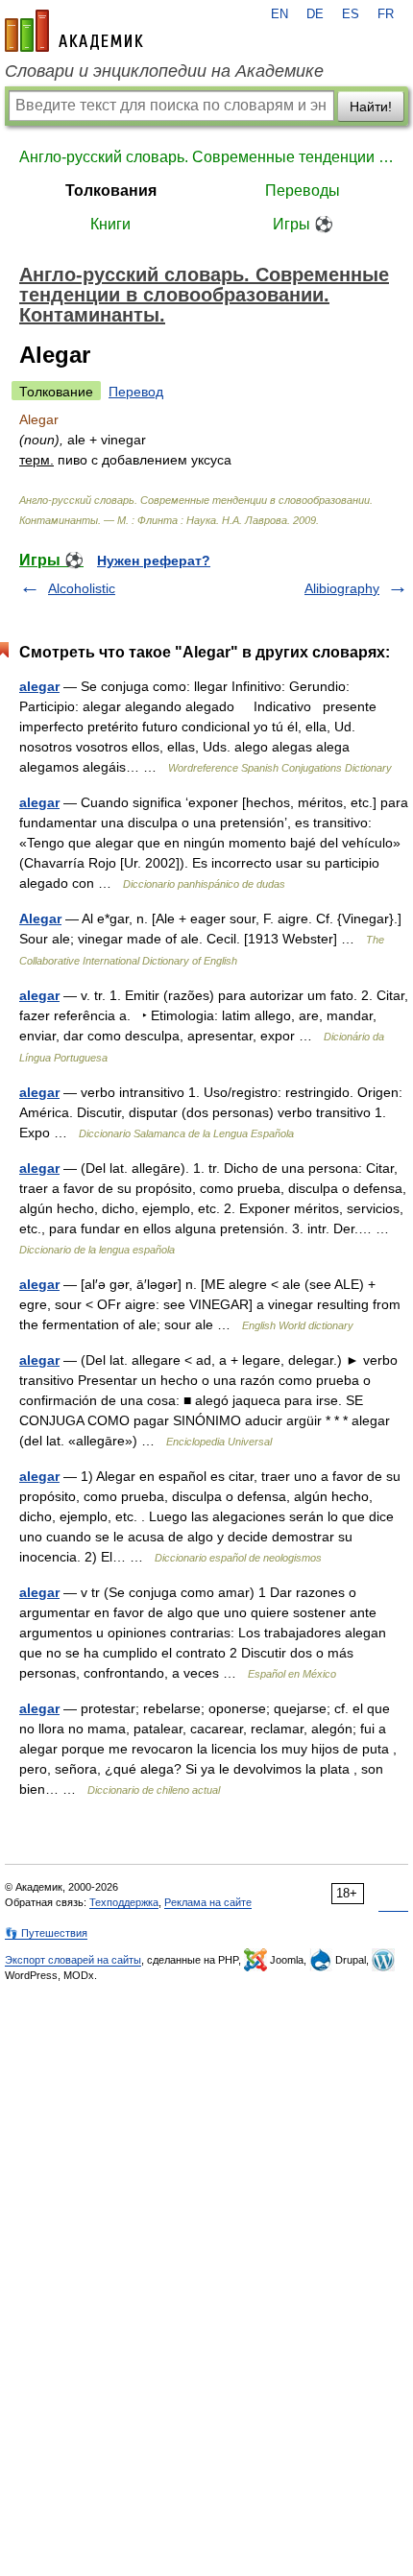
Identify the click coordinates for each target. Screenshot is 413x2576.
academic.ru (74, 31)
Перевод (136, 392)
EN (279, 14)
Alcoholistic (82, 588)
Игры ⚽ (303, 224)
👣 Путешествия (46, 1933)
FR (386, 14)
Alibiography (342, 588)
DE (315, 14)
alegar (39, 686)
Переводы (303, 191)
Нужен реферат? (154, 561)
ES (351, 14)
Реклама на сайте (208, 1902)
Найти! (371, 107)
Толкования (111, 191)
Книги (110, 224)
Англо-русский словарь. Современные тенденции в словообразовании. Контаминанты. (206, 157)
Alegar (40, 918)
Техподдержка (124, 1902)
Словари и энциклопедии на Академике (164, 71)
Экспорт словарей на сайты (73, 1960)
